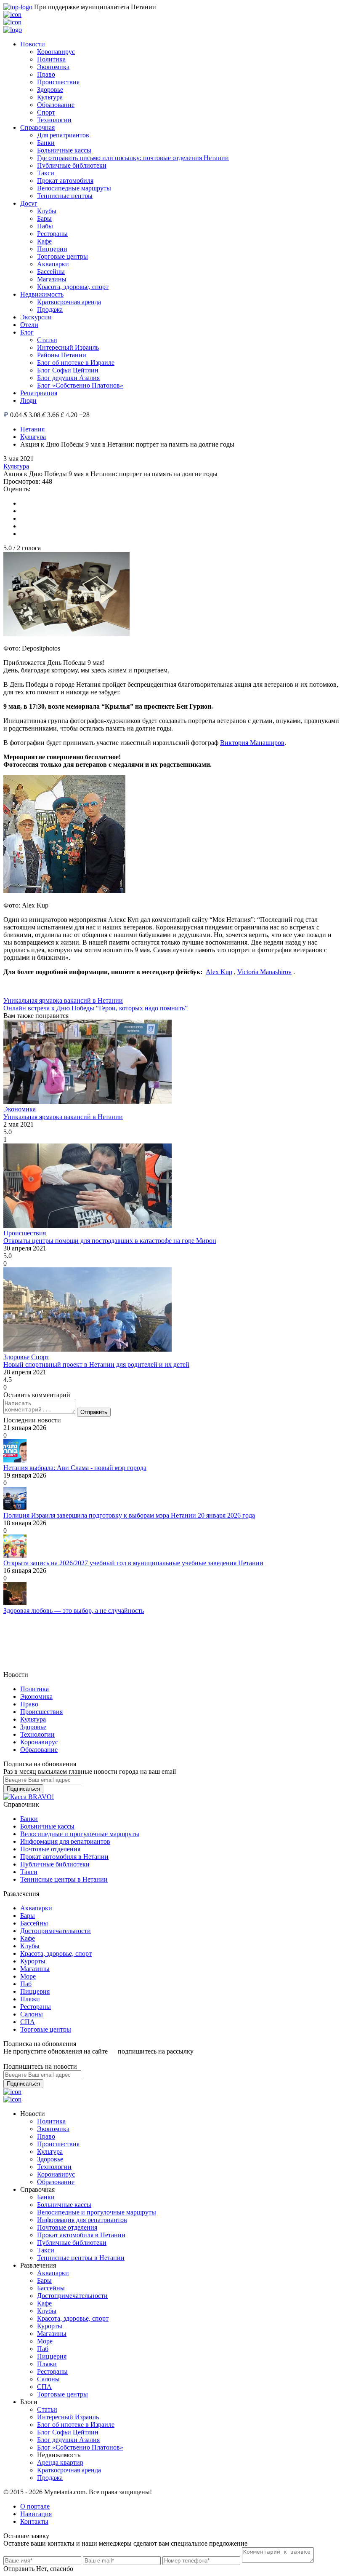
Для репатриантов (63, 135)
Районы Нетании (62, 355)
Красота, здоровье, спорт (73, 287)
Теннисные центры (65, 196)
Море (28, 1976)
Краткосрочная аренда (69, 302)
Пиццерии (52, 249)
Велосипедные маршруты (74, 188)
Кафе (44, 241)
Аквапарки (53, 264)
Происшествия (58, 82)
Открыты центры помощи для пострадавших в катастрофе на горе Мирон (110, 1241)
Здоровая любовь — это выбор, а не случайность (74, 1611)
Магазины (52, 279)
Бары (44, 218)
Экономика (53, 67)
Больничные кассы (64, 150)
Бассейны (51, 272)
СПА (28, 2022)
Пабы (45, 226)
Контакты (34, 2521)
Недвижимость (42, 294)
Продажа (50, 309)
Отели (29, 325)
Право (46, 74)
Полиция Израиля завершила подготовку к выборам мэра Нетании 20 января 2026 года (129, 1515)
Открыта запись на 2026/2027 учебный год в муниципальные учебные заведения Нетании (133, 1563)
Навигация (36, 2514)
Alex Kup (219, 972)
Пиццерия (35, 1991)
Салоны (32, 2014)
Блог (27, 332)
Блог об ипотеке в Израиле (76, 363)
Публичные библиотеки (72, 165)
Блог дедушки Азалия (68, 378)
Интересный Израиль (68, 347)
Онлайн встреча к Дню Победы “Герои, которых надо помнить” (96, 1008)
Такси (46, 173)
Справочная (37, 127)
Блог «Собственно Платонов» (80, 385)
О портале (35, 2506)
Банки (46, 143)
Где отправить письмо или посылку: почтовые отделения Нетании (133, 158)
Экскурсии (36, 317)
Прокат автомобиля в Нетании (64, 1857)
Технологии (54, 120)
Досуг (29, 203)
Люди (28, 400)
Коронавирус (56, 52)
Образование (56, 105)
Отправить (94, 1412)
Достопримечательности (56, 1931)
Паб (26, 1984)
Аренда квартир (60, 2462)
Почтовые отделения (50, 1849)
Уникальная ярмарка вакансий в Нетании (63, 1000)
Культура (50, 97)
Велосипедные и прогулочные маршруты (80, 1834)
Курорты (33, 1961)
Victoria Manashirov (264, 972)
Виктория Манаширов (252, 743)
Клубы (47, 211)
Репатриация (39, 393)
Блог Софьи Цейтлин (68, 370)
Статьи (47, 340)
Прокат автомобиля (65, 181)
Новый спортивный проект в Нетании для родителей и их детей (96, 1364)
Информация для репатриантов (65, 1841)
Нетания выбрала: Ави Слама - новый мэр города (75, 1468)
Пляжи (30, 1999)
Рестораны (52, 234)
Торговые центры (62, 256)
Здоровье (50, 90)
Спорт (46, 112)
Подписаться (23, 1789)
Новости (33, 44)
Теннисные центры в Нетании (64, 1879)
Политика (51, 59)
